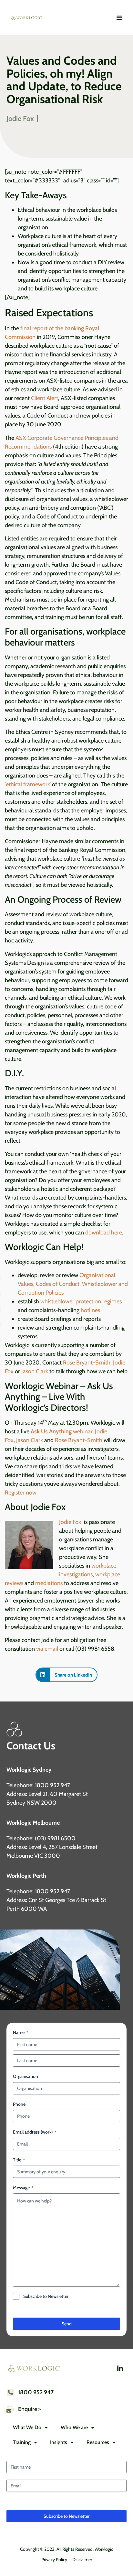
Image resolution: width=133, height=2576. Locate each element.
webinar (61, 1431)
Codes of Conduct (58, 1284)
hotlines (90, 1310)
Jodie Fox (71, 1522)
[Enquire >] (10, 2409)
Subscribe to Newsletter (46, 2296)
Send (67, 2324)
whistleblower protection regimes (81, 1301)
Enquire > (29, 2409)
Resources (98, 2442)
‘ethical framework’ (28, 784)
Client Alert (45, 398)
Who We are (74, 2427)
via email (47, 1649)
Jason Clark (35, 1371)
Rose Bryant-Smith (87, 1363)
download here (104, 1233)
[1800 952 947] (10, 2392)
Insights (59, 2442)
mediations (49, 1583)
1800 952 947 (36, 2392)
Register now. (21, 1493)
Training (22, 2442)
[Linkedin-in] (120, 2369)
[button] (66, 1675)
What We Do (27, 2427)
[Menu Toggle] (119, 17)
